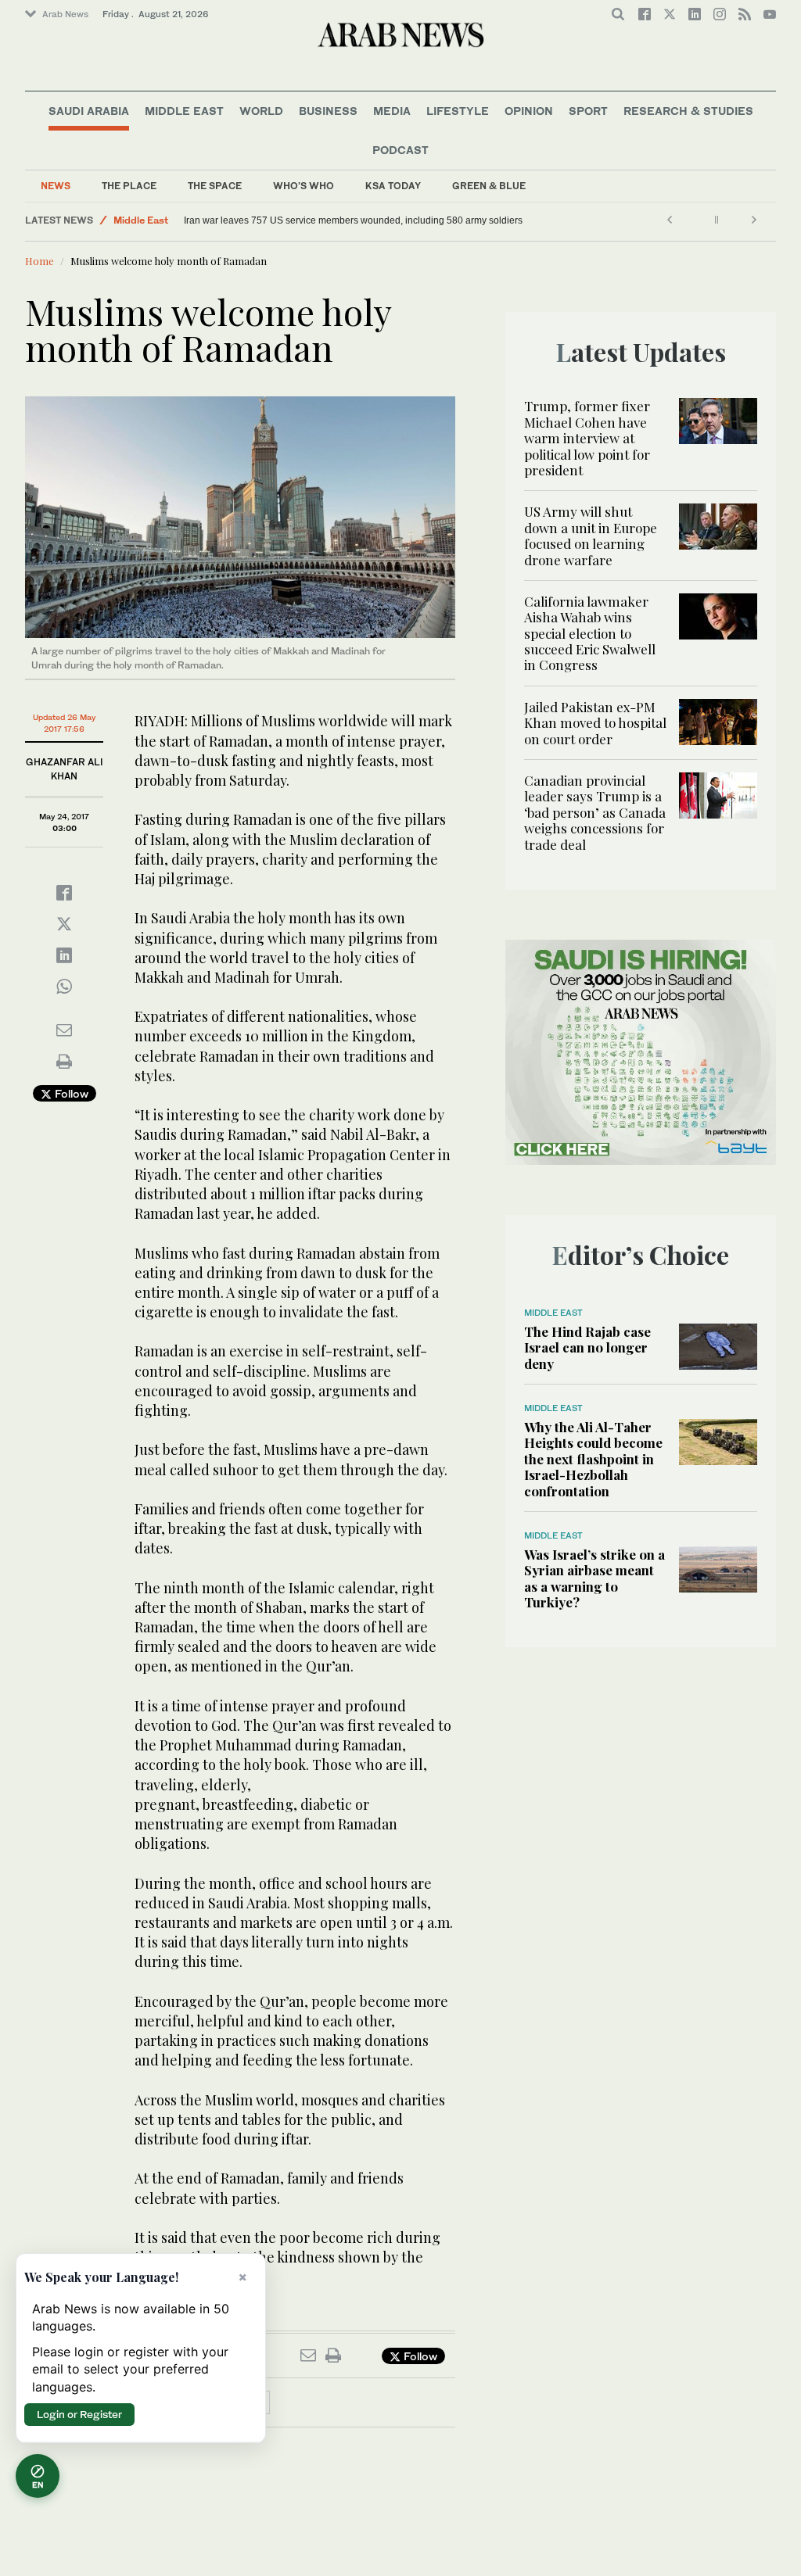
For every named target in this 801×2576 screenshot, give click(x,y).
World (261, 111)
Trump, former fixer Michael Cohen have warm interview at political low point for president (587, 438)
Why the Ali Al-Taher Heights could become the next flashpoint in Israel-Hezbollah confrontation (593, 1459)
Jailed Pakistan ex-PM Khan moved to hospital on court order (595, 723)
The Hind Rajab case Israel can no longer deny (587, 1347)
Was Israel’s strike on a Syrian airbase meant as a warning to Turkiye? (594, 1578)
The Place (129, 186)
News (56, 186)
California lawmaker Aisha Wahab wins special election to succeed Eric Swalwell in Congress (590, 633)
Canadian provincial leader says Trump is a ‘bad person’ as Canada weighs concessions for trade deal (595, 812)
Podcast (400, 150)
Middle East (184, 111)
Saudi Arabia (89, 111)
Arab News (65, 14)
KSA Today (393, 186)
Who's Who (304, 186)
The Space (215, 186)
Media (392, 111)
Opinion (529, 111)
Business (328, 111)
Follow (70, 1093)
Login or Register (79, 2414)
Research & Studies (688, 111)
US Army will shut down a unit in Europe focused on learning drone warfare (591, 535)
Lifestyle (458, 111)
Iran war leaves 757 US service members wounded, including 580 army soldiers (353, 220)
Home (40, 261)
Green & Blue (489, 186)
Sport (588, 111)
